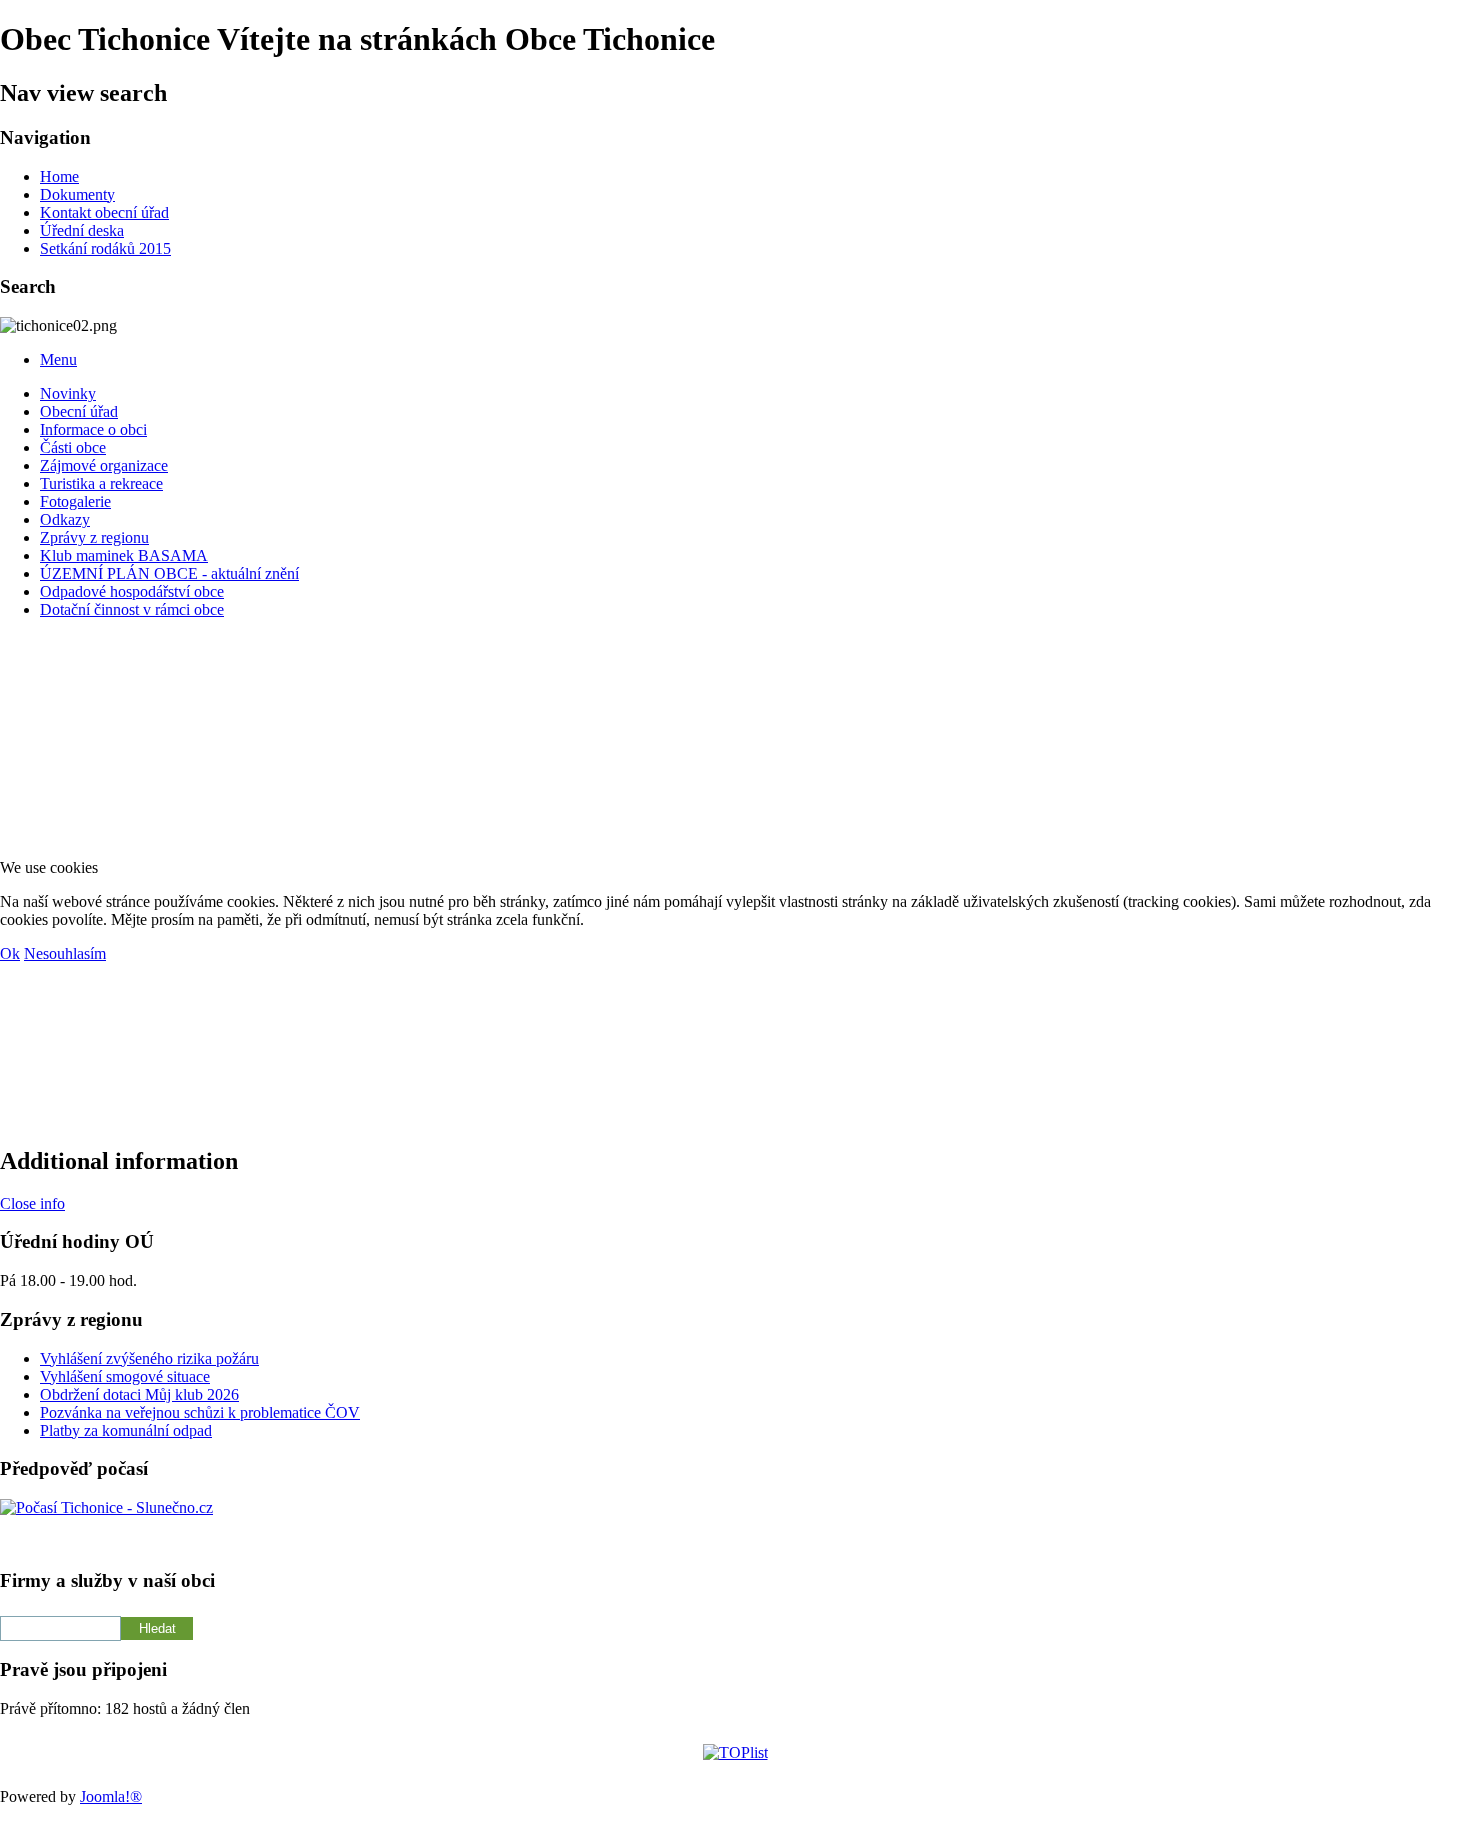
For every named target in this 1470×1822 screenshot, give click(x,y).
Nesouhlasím (65, 953)
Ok (10, 953)
